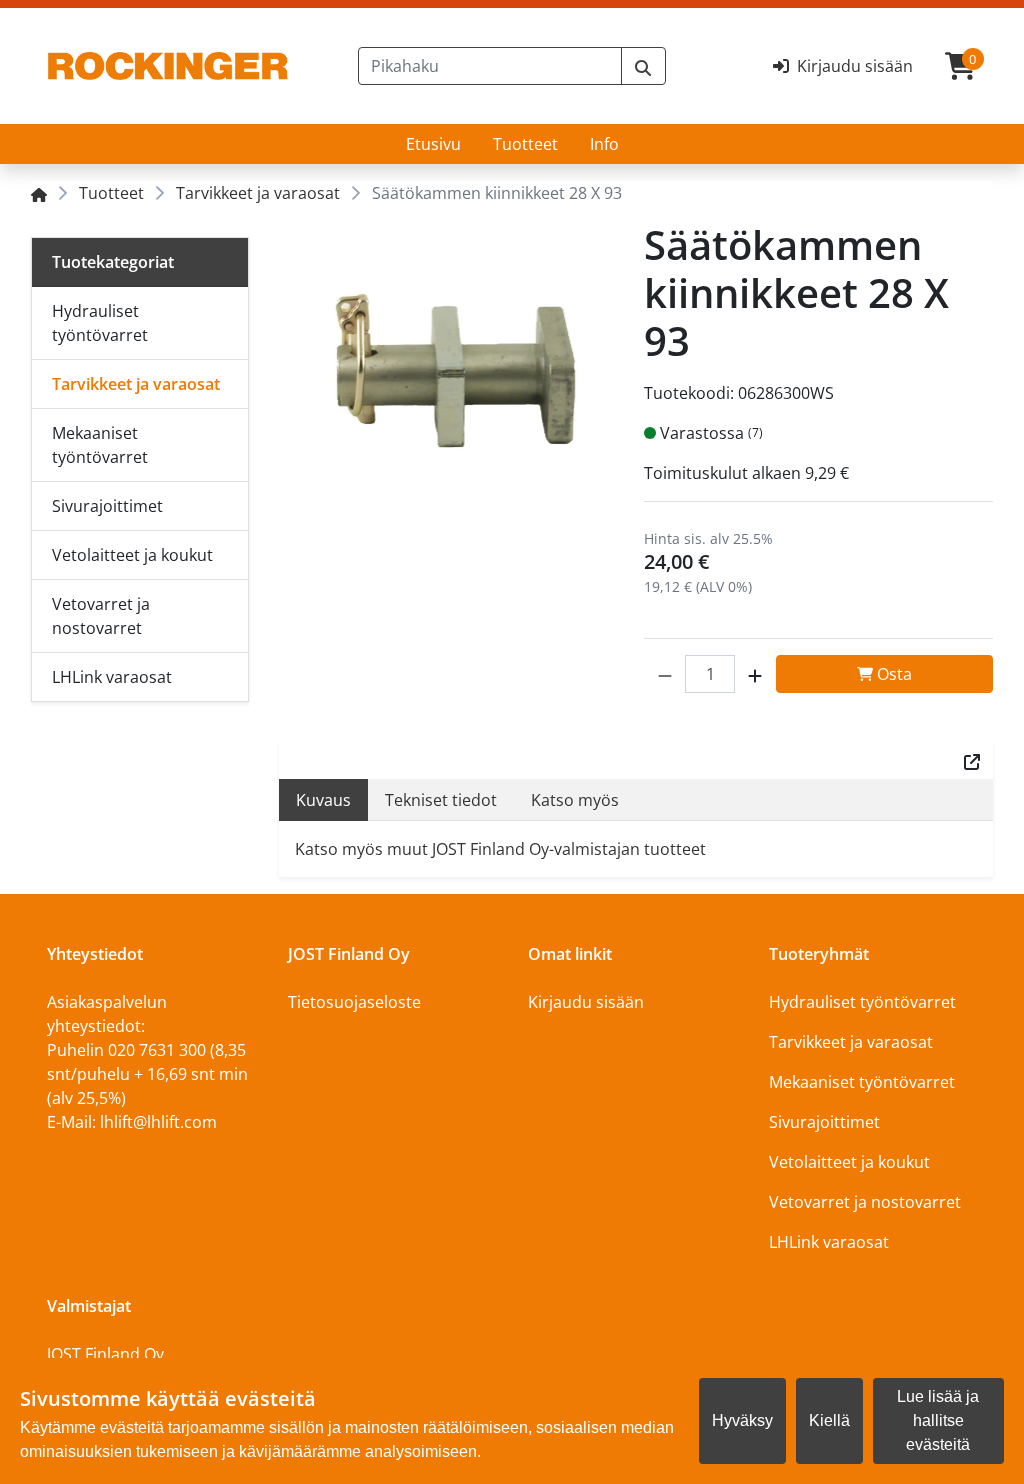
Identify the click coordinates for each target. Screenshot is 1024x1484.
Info (604, 144)
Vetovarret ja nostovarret (865, 1202)
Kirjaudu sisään (586, 1002)
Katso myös (575, 800)
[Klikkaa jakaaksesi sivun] (972, 760)
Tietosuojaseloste (354, 1002)
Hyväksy (742, 1420)
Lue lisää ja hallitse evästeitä (938, 1420)
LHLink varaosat (829, 1242)
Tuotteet (525, 144)
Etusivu (433, 144)
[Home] (39, 193)
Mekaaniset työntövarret (862, 1082)
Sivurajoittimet (824, 1122)
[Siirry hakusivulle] (643, 66)
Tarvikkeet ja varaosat (258, 193)
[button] (665, 674)
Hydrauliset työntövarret (862, 1002)
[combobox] (489, 66)
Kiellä (829, 1420)
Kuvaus (323, 800)
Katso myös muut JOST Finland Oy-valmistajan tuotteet (500, 849)
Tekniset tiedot (441, 800)
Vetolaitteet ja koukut (849, 1162)
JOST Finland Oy (105, 1354)
